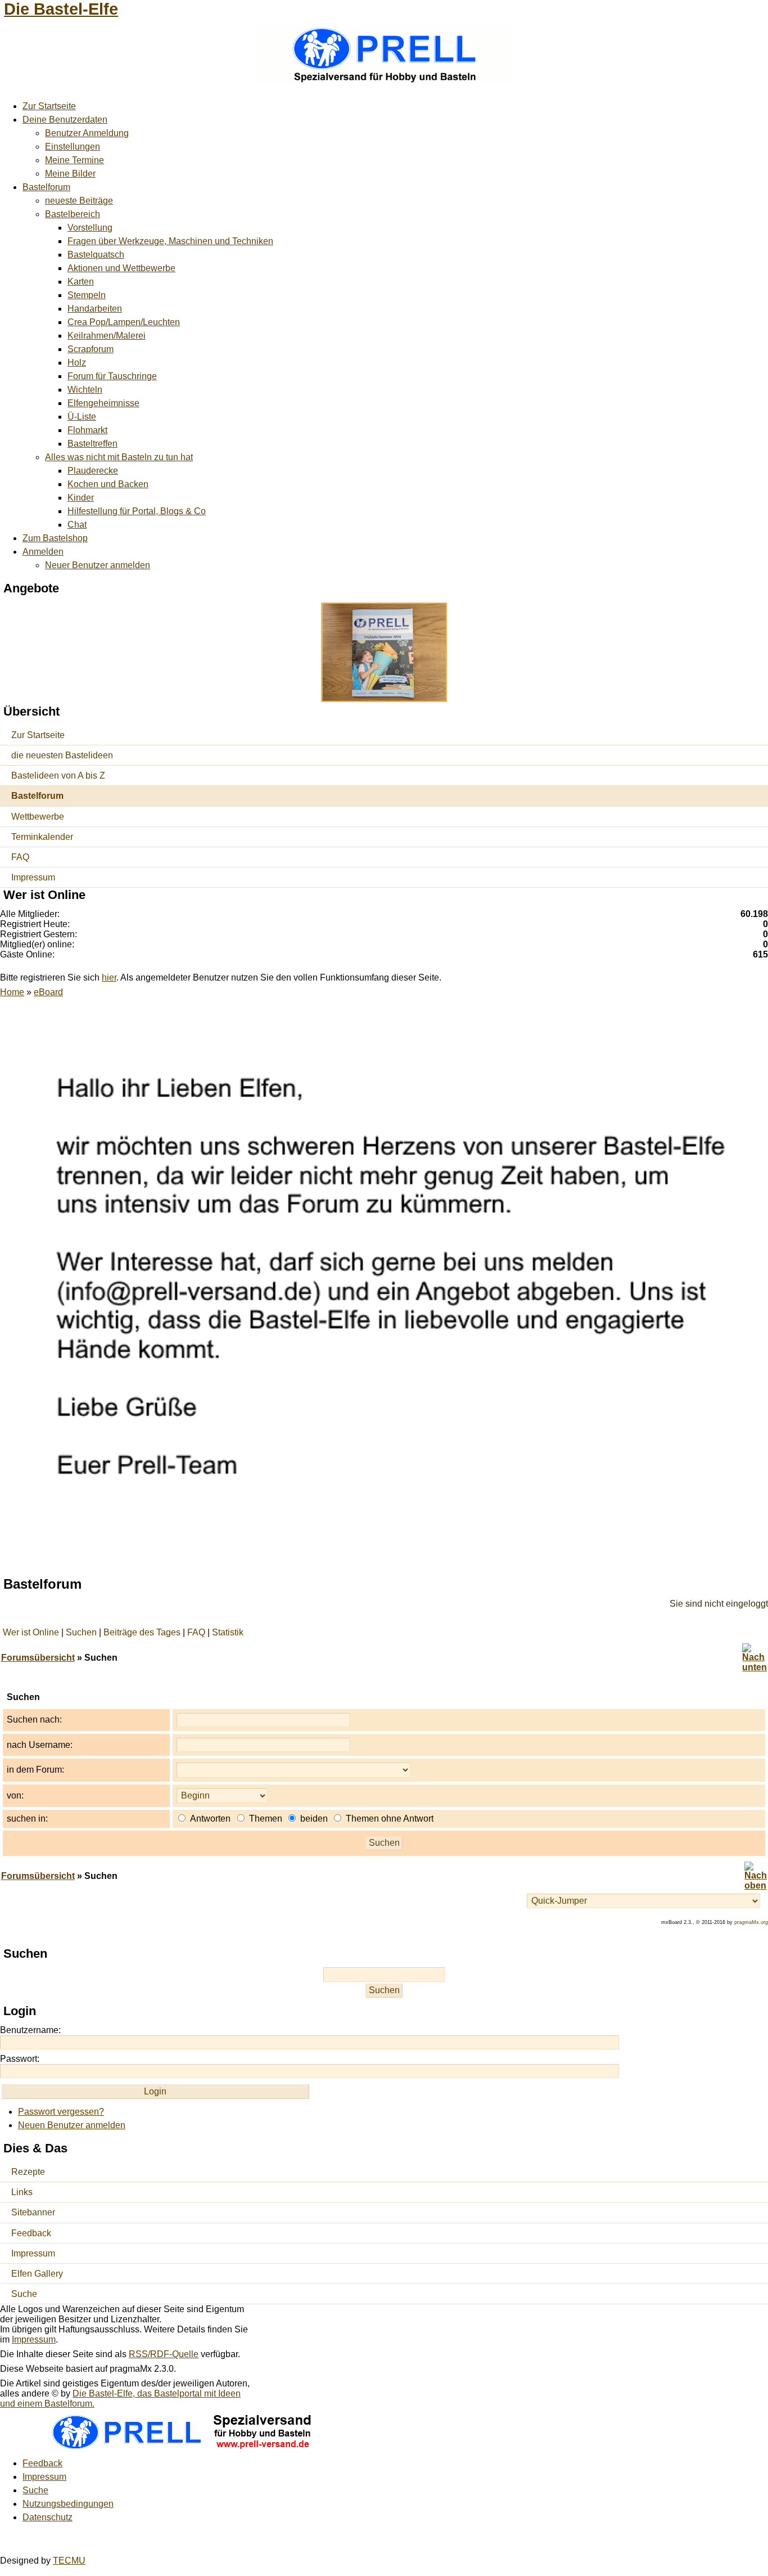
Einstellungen (73, 147)
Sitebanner (33, 2212)
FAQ (20, 857)
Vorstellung (90, 228)
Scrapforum (91, 349)
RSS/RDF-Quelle (164, 2354)
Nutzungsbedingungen (68, 2504)
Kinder (81, 498)
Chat (77, 525)
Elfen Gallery (37, 2274)
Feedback (31, 2233)
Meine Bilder (70, 174)
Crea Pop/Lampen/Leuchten (124, 322)
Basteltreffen (92, 444)
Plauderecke (93, 471)
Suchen (81, 1632)
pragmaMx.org (751, 1922)
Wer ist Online (31, 1632)
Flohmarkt (87, 430)
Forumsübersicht (38, 1658)
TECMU (69, 2561)
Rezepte (28, 2172)
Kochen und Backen (108, 484)
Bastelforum (46, 187)
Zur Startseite (49, 106)
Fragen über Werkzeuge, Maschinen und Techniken (170, 241)
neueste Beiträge (79, 201)
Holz (77, 363)
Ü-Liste (82, 417)
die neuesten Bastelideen (62, 755)
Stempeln (87, 295)
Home (12, 992)
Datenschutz (48, 2517)
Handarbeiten (95, 309)
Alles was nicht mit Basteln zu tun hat (119, 457)
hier (109, 977)
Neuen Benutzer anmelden (72, 2125)
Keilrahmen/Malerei (107, 336)
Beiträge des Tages (142, 1632)
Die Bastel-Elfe (61, 9)
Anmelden (43, 552)
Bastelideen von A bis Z (58, 776)
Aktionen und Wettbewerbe (121, 268)
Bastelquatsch (96, 255)
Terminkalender (42, 837)
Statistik (228, 1632)
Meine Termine (74, 160)
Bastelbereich (73, 214)
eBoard (48, 992)
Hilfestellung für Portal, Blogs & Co (137, 511)
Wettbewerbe (38, 817)
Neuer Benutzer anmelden (98, 565)
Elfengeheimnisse (103, 403)
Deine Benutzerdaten (65, 120)
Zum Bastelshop (55, 538)
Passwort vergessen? (61, 2112)
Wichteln (85, 390)
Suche (24, 2294)
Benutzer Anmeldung (87, 133)
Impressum (33, 877)
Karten (81, 282)
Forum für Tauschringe (112, 376)
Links (22, 2192)
